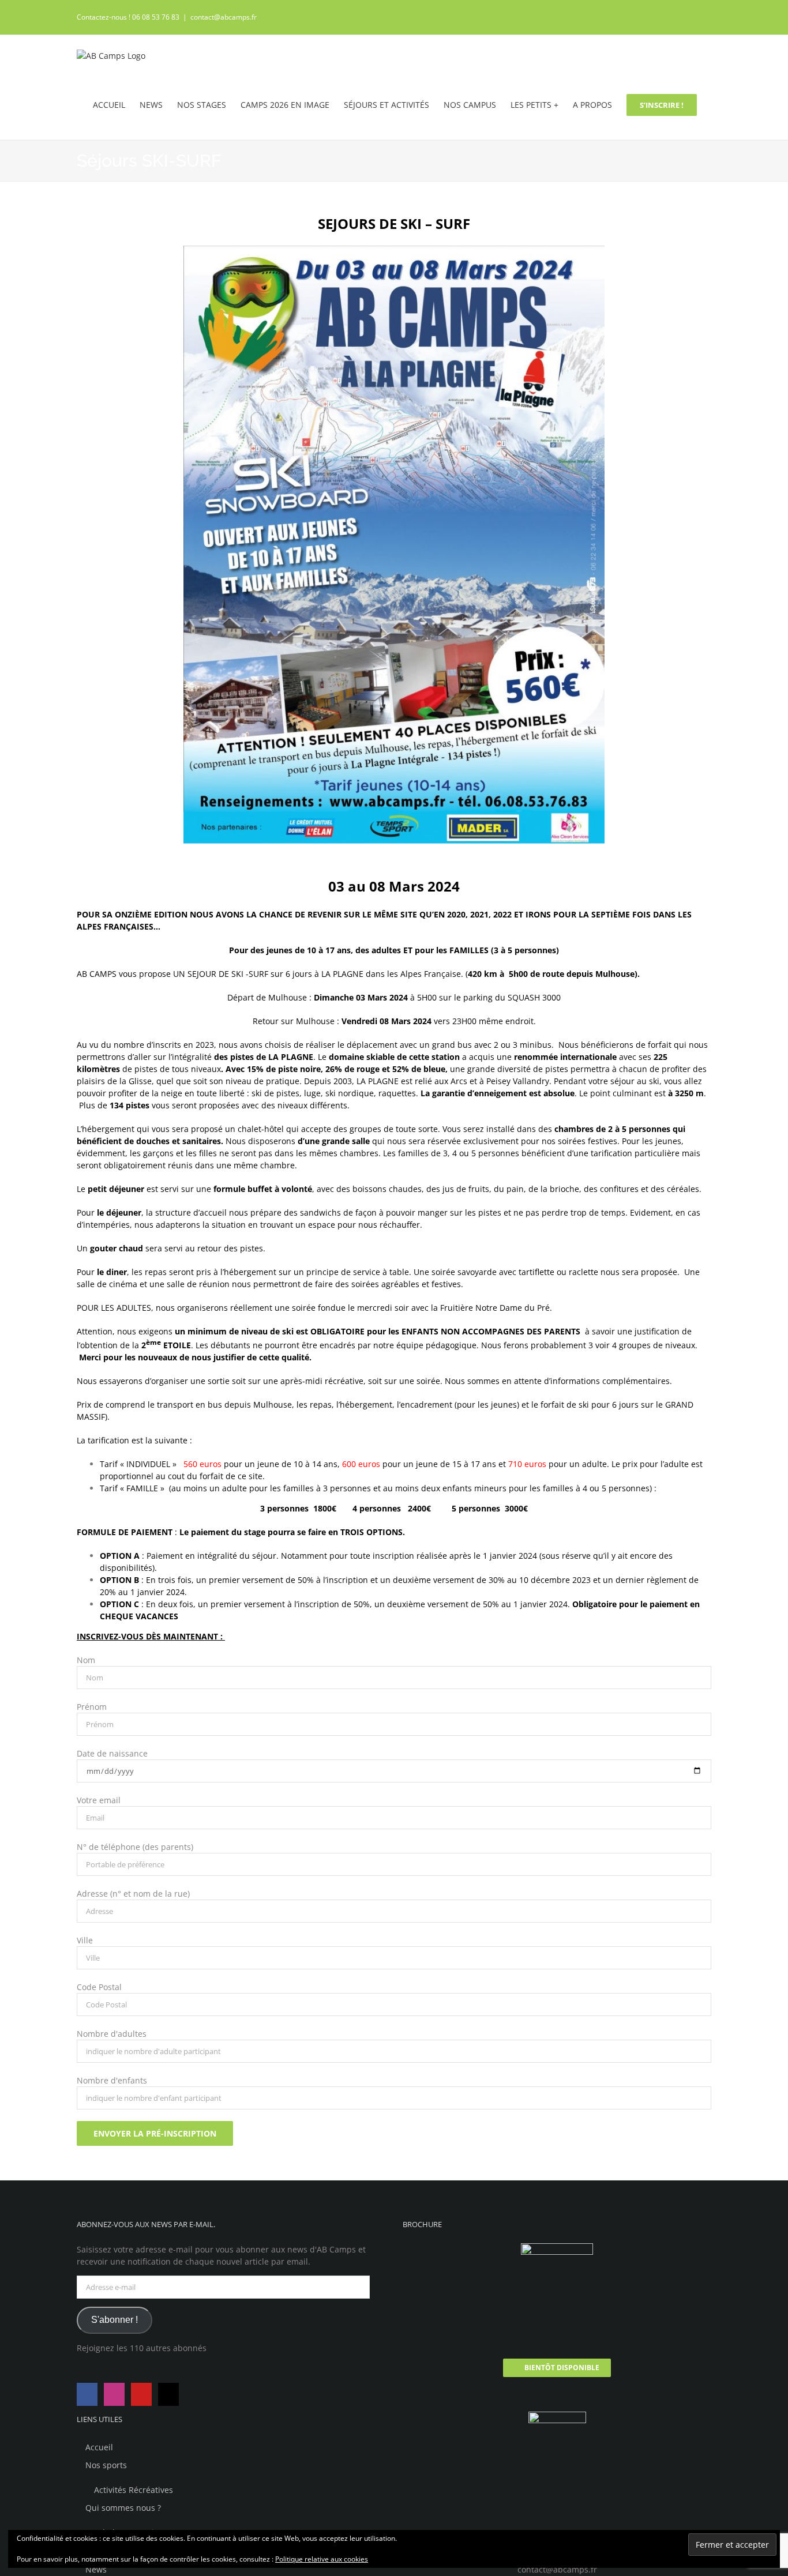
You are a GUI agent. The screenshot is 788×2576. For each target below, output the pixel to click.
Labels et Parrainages (136, 2532)
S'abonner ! (115, 2320)
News (96, 2569)
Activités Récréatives (134, 2490)
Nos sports (106, 2465)
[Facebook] (87, 2394)
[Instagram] (114, 2394)
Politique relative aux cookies (322, 2559)
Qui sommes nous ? (123, 2508)
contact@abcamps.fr (224, 17)
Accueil (99, 2447)
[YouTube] (141, 2394)
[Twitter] (168, 2394)
